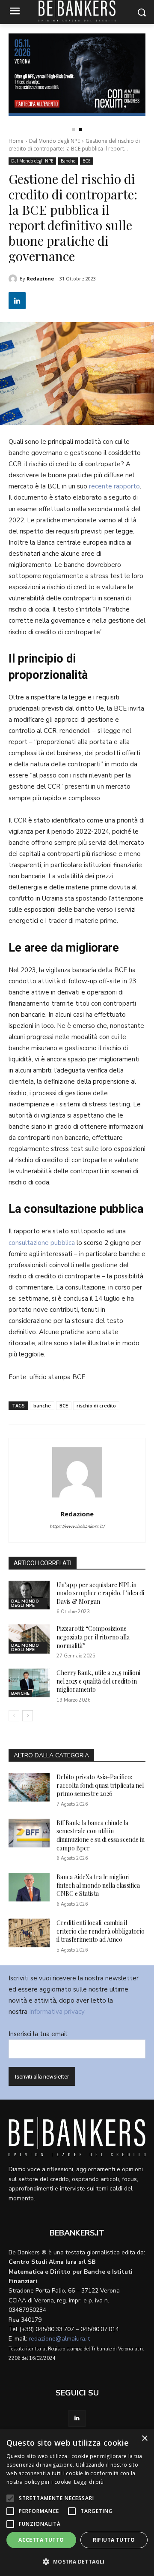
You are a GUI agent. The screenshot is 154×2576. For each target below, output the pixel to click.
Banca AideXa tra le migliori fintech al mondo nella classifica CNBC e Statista (98, 1885)
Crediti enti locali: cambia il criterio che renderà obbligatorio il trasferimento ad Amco (101, 1931)
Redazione (40, 279)
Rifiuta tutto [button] (114, 2540)
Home (16, 141)
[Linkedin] (17, 301)
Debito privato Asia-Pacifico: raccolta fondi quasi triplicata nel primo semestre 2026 (100, 1785)
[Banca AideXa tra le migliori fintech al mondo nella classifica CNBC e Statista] (29, 1887)
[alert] (77, 2503)
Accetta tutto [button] (41, 2540)
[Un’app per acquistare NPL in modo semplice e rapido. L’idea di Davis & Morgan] (29, 1595)
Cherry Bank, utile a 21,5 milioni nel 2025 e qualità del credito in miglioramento (98, 1681)
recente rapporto (114, 486)
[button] (74, 130)
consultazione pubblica (42, 1243)
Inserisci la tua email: (38, 2034)
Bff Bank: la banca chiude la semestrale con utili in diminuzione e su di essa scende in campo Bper (101, 1835)
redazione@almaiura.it (59, 2339)
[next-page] (28, 1716)
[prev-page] (14, 1716)
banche (42, 1406)
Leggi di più (89, 2482)
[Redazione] (14, 279)
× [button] (144, 2439)
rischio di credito (96, 1406)
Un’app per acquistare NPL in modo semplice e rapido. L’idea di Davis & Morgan (100, 1593)
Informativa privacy (57, 2012)
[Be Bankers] (77, 2136)
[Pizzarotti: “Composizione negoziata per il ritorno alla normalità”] (29, 1639)
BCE (87, 161)
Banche (68, 161)
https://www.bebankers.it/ (77, 1526)
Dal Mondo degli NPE (55, 141)
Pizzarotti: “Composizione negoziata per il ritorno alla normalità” (93, 1637)
